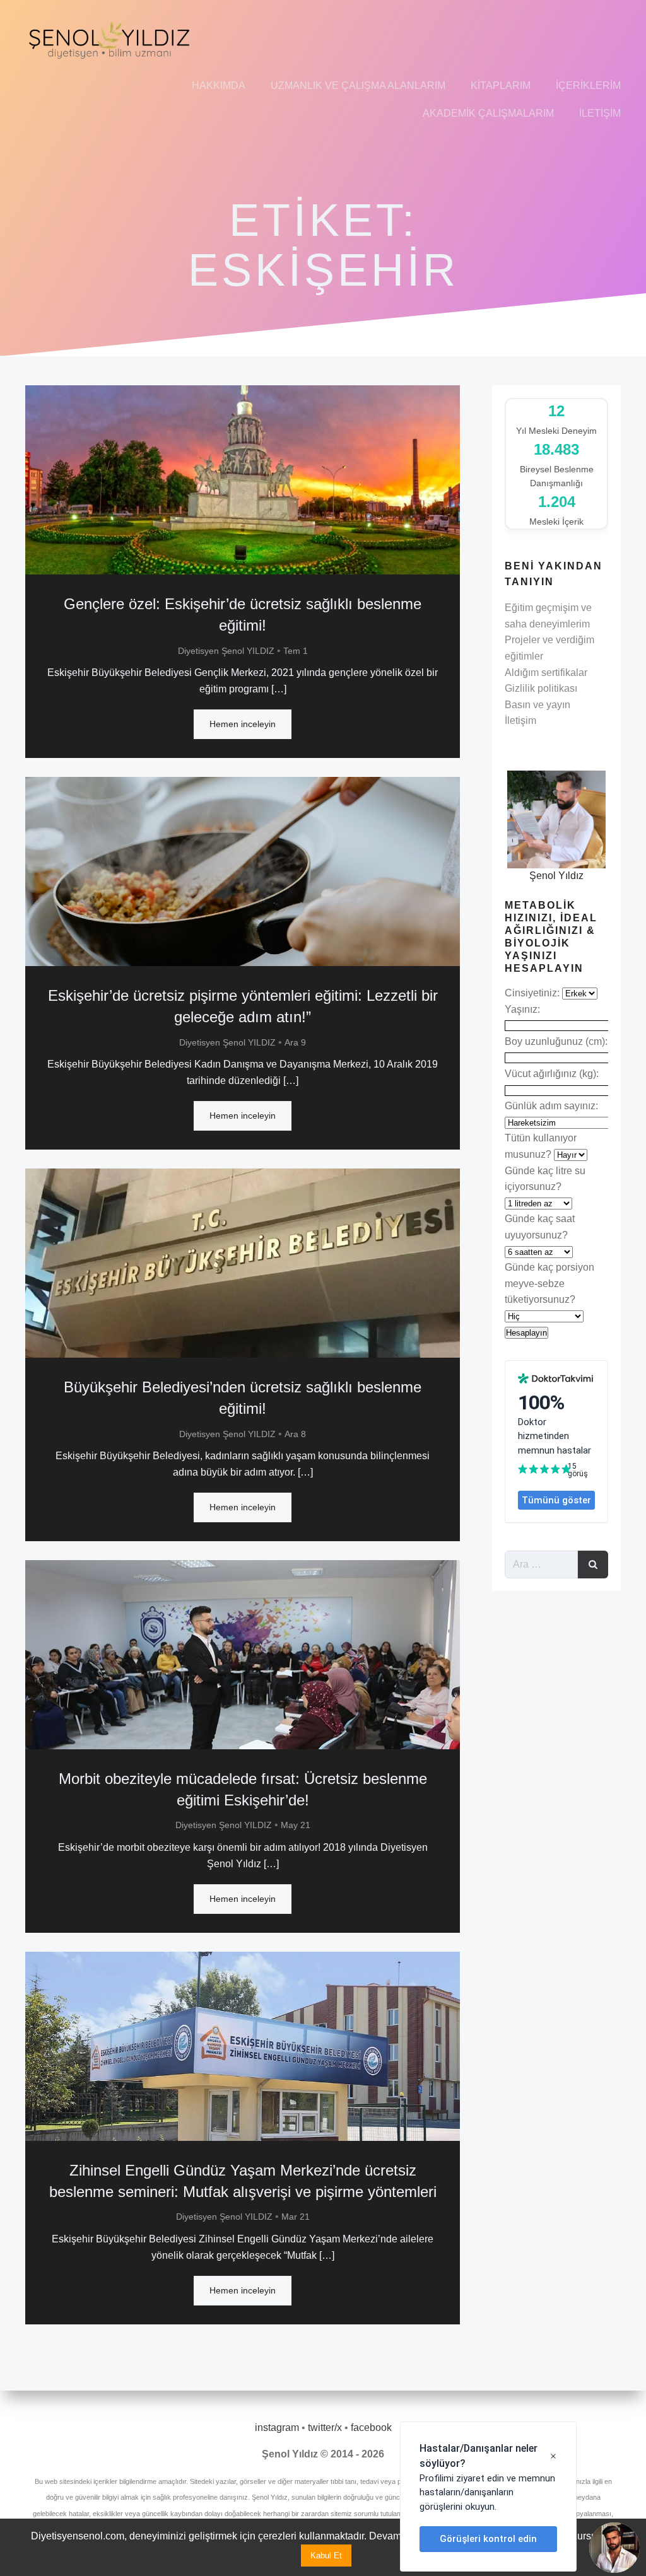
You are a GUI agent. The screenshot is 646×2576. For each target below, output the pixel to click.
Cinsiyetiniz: (533, 993)
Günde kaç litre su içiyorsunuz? (545, 1179)
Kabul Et (326, 2556)
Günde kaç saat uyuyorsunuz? (540, 1227)
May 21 (296, 1825)
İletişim (600, 113)
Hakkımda (219, 85)
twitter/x (325, 2427)
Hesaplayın (526, 1333)
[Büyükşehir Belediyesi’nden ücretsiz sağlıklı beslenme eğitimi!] (243, 1263)
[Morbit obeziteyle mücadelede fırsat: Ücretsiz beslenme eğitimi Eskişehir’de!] (243, 1654)
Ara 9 (295, 1042)
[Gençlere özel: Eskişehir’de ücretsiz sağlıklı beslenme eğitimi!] (243, 480)
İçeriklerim (588, 85)
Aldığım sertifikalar (546, 673)
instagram (277, 2427)
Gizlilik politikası (541, 688)
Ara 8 (295, 1434)
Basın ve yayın (537, 705)
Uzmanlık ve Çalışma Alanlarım (358, 85)
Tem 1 (296, 651)
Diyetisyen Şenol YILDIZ (226, 651)
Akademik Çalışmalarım (488, 113)
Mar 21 (296, 2217)
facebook (371, 2427)
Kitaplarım (501, 85)
